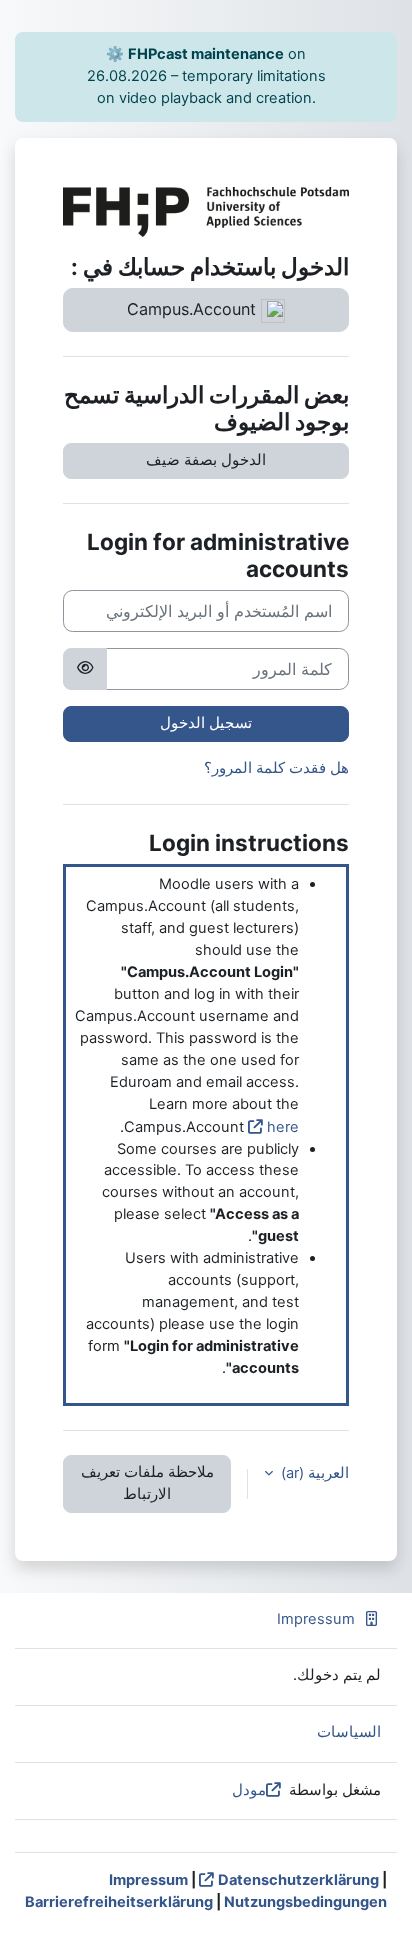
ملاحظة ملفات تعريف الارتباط (147, 1483)
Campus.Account (194, 309)
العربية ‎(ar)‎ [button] (313, 1473)
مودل (249, 1790)
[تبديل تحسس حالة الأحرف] (85, 669)
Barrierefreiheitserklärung (119, 1902)
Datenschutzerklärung (298, 1880)
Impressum (316, 1619)
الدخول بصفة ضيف (206, 460)
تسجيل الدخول (206, 723)
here (283, 1127)
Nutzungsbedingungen (305, 1902)
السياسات (349, 1732)
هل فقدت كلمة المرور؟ (276, 768)
